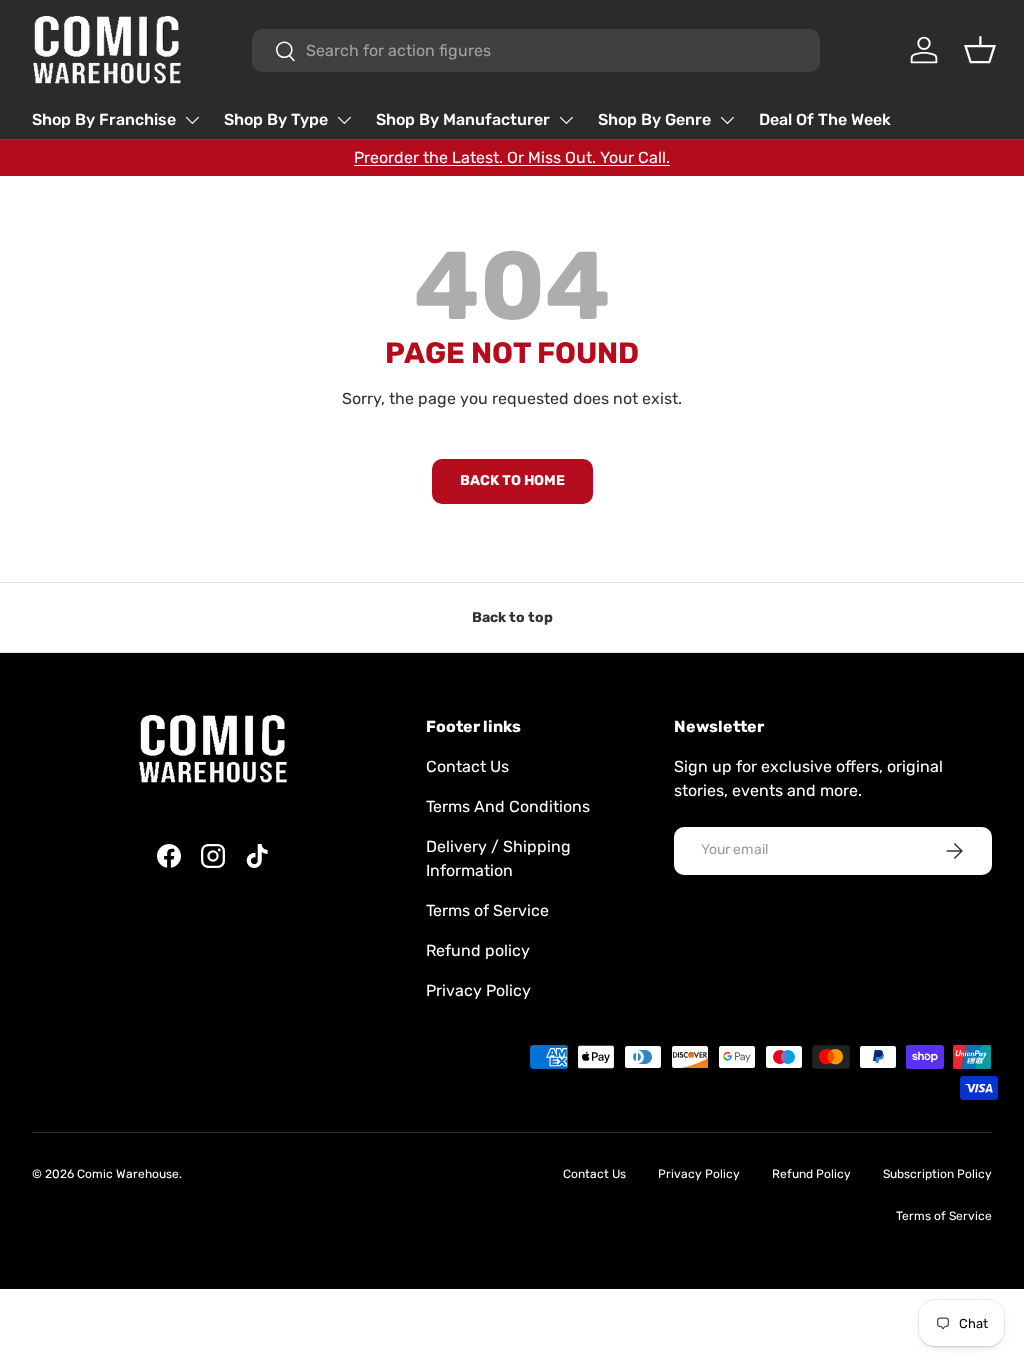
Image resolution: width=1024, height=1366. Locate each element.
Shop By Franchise (104, 119)
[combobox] (536, 50)
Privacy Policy (478, 990)
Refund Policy (811, 1174)
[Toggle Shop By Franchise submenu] (192, 120)
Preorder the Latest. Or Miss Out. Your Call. (512, 157)
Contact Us (467, 766)
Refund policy (478, 950)
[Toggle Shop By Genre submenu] (727, 120)
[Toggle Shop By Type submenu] (344, 120)
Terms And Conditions (508, 806)
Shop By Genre (654, 119)
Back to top (512, 617)
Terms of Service (487, 910)
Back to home (512, 480)
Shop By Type (276, 119)
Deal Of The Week (825, 119)
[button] (980, 50)
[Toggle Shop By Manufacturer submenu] (566, 120)
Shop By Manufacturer (463, 119)
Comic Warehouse (128, 1174)
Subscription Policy (937, 1174)
